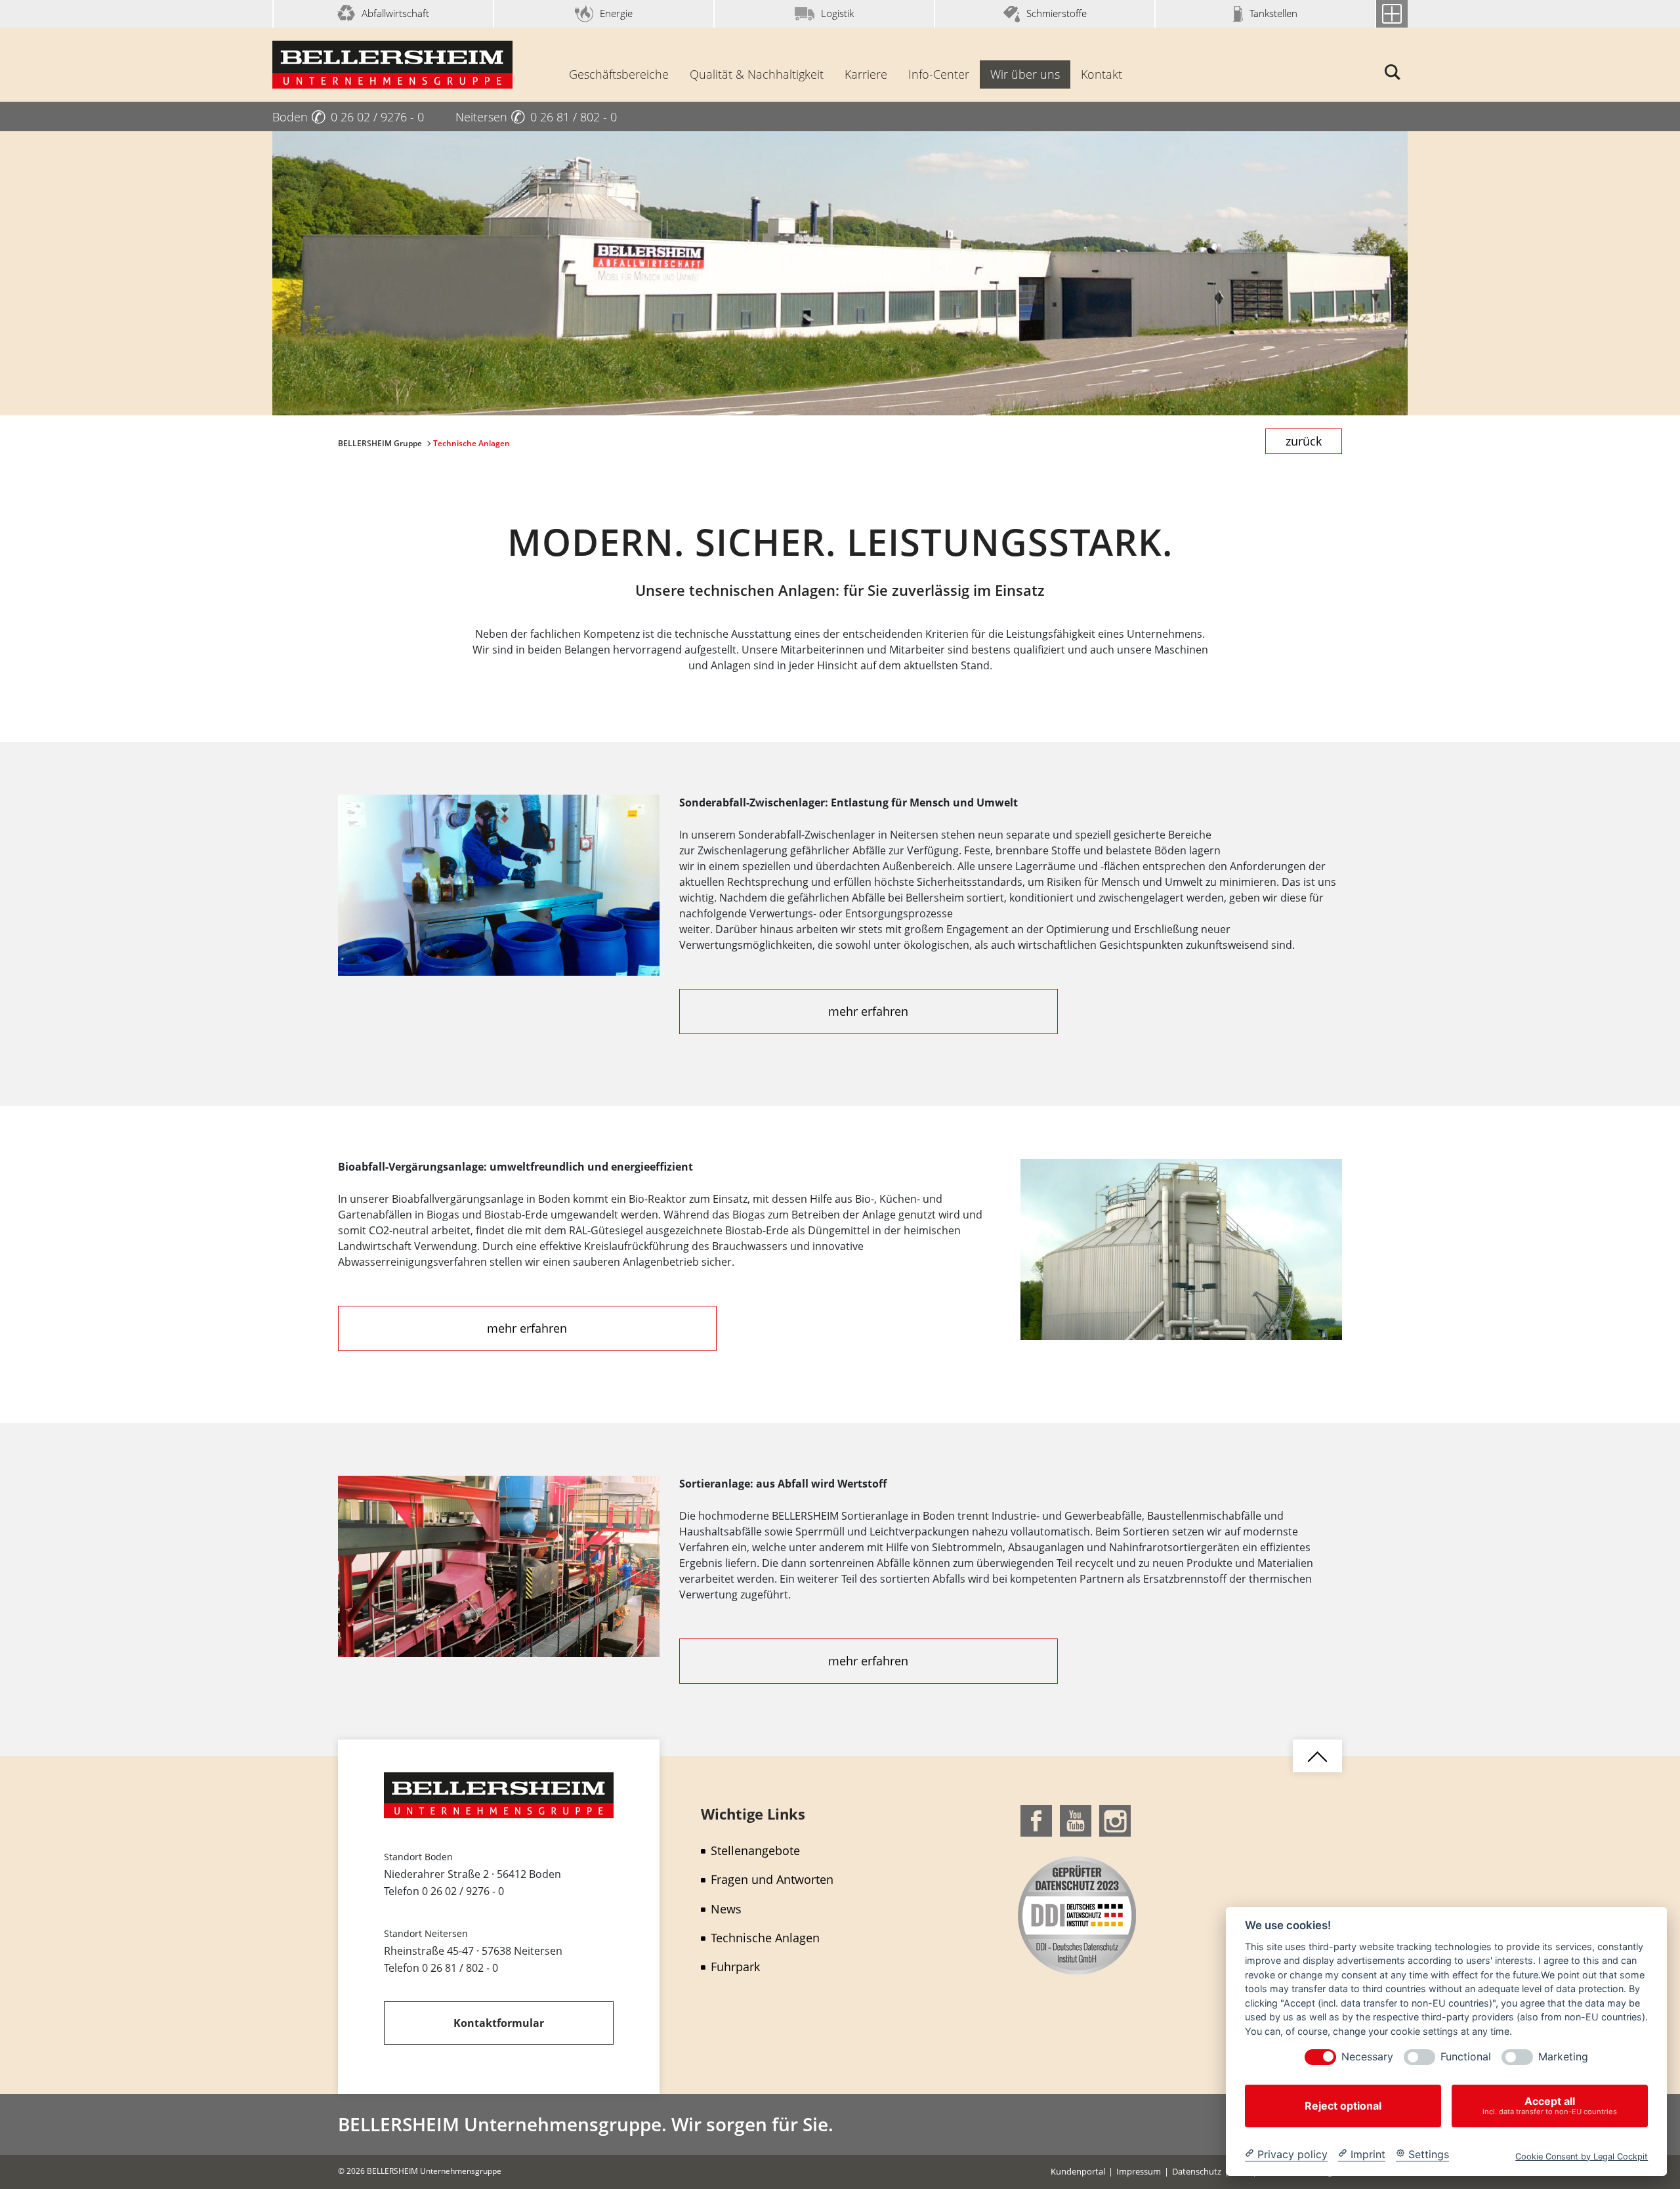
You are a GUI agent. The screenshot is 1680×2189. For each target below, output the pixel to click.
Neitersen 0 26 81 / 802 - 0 (536, 117)
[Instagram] (1115, 1820)
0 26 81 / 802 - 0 (460, 1968)
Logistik (837, 13)
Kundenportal (1078, 2171)
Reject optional (1343, 2106)
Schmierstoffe (1057, 13)
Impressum (1139, 2171)
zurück (1304, 441)
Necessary (1367, 2057)
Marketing (1563, 2057)
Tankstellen (1273, 13)
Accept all (1550, 2105)
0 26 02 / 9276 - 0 (463, 1891)
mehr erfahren (868, 1011)
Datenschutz (1197, 2171)
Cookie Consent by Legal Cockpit (1582, 2156)
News (726, 1909)
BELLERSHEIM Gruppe (381, 443)
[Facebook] (1036, 1820)
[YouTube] (1076, 1820)
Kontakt (1102, 74)
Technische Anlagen (765, 1938)
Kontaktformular (499, 2023)
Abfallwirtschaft (395, 13)
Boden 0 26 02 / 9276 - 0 (348, 117)
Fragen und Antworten (772, 1879)
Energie (616, 13)
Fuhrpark (735, 1967)
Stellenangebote (755, 1850)
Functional (1466, 2057)
